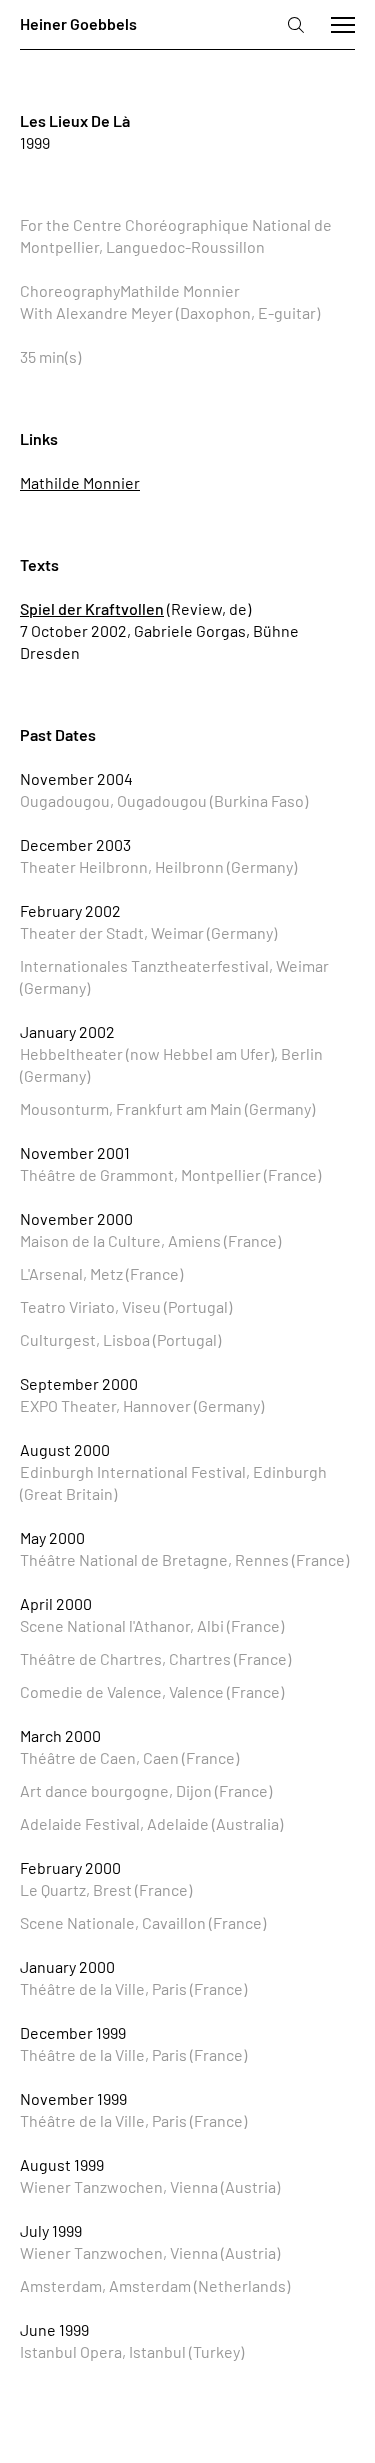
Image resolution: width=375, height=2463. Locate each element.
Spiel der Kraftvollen (92, 608)
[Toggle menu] (343, 25)
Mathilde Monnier (80, 482)
